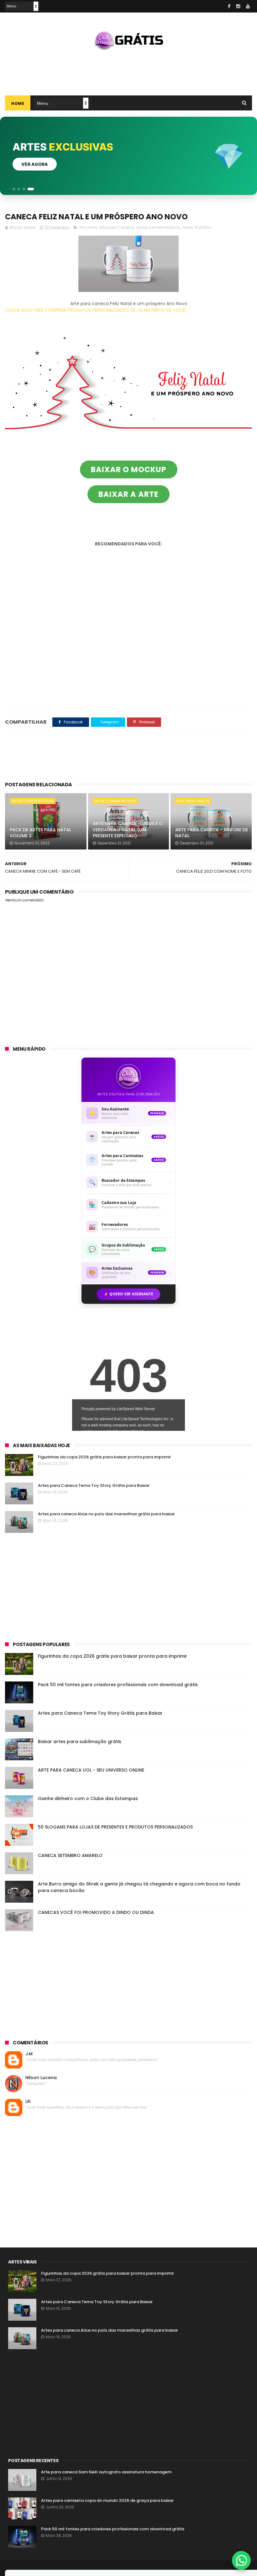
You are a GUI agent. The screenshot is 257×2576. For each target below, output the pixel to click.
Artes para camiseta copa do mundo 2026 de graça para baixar (107, 2500)
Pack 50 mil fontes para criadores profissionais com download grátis (118, 1685)
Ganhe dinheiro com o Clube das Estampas (88, 1798)
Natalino (203, 227)
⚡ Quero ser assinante (128, 1294)
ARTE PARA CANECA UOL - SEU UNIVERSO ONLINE (91, 1770)
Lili (28, 2102)
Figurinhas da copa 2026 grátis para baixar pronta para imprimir (104, 1457)
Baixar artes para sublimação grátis (80, 1742)
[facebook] (229, 6)
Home (18, 103)
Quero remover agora (49, 164)
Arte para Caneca (117, 227)
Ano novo (88, 227)
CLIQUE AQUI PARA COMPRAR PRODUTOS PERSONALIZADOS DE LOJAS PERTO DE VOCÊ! (96, 310)
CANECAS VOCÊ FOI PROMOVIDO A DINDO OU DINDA (96, 1912)
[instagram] (238, 6)
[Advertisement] (128, 70)
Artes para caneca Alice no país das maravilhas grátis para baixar (106, 1514)
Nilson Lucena (41, 2078)
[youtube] (248, 6)
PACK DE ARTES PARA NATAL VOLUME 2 (40, 833)
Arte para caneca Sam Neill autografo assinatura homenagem (106, 2472)
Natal (188, 227)
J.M (29, 2054)
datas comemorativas (158, 227)
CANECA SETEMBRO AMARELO (70, 1855)
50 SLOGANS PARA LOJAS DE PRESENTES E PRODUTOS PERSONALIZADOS (115, 1827)
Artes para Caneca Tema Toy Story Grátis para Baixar (94, 1485)
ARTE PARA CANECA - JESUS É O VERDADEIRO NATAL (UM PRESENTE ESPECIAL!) (128, 830)
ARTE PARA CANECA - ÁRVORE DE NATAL (212, 833)
